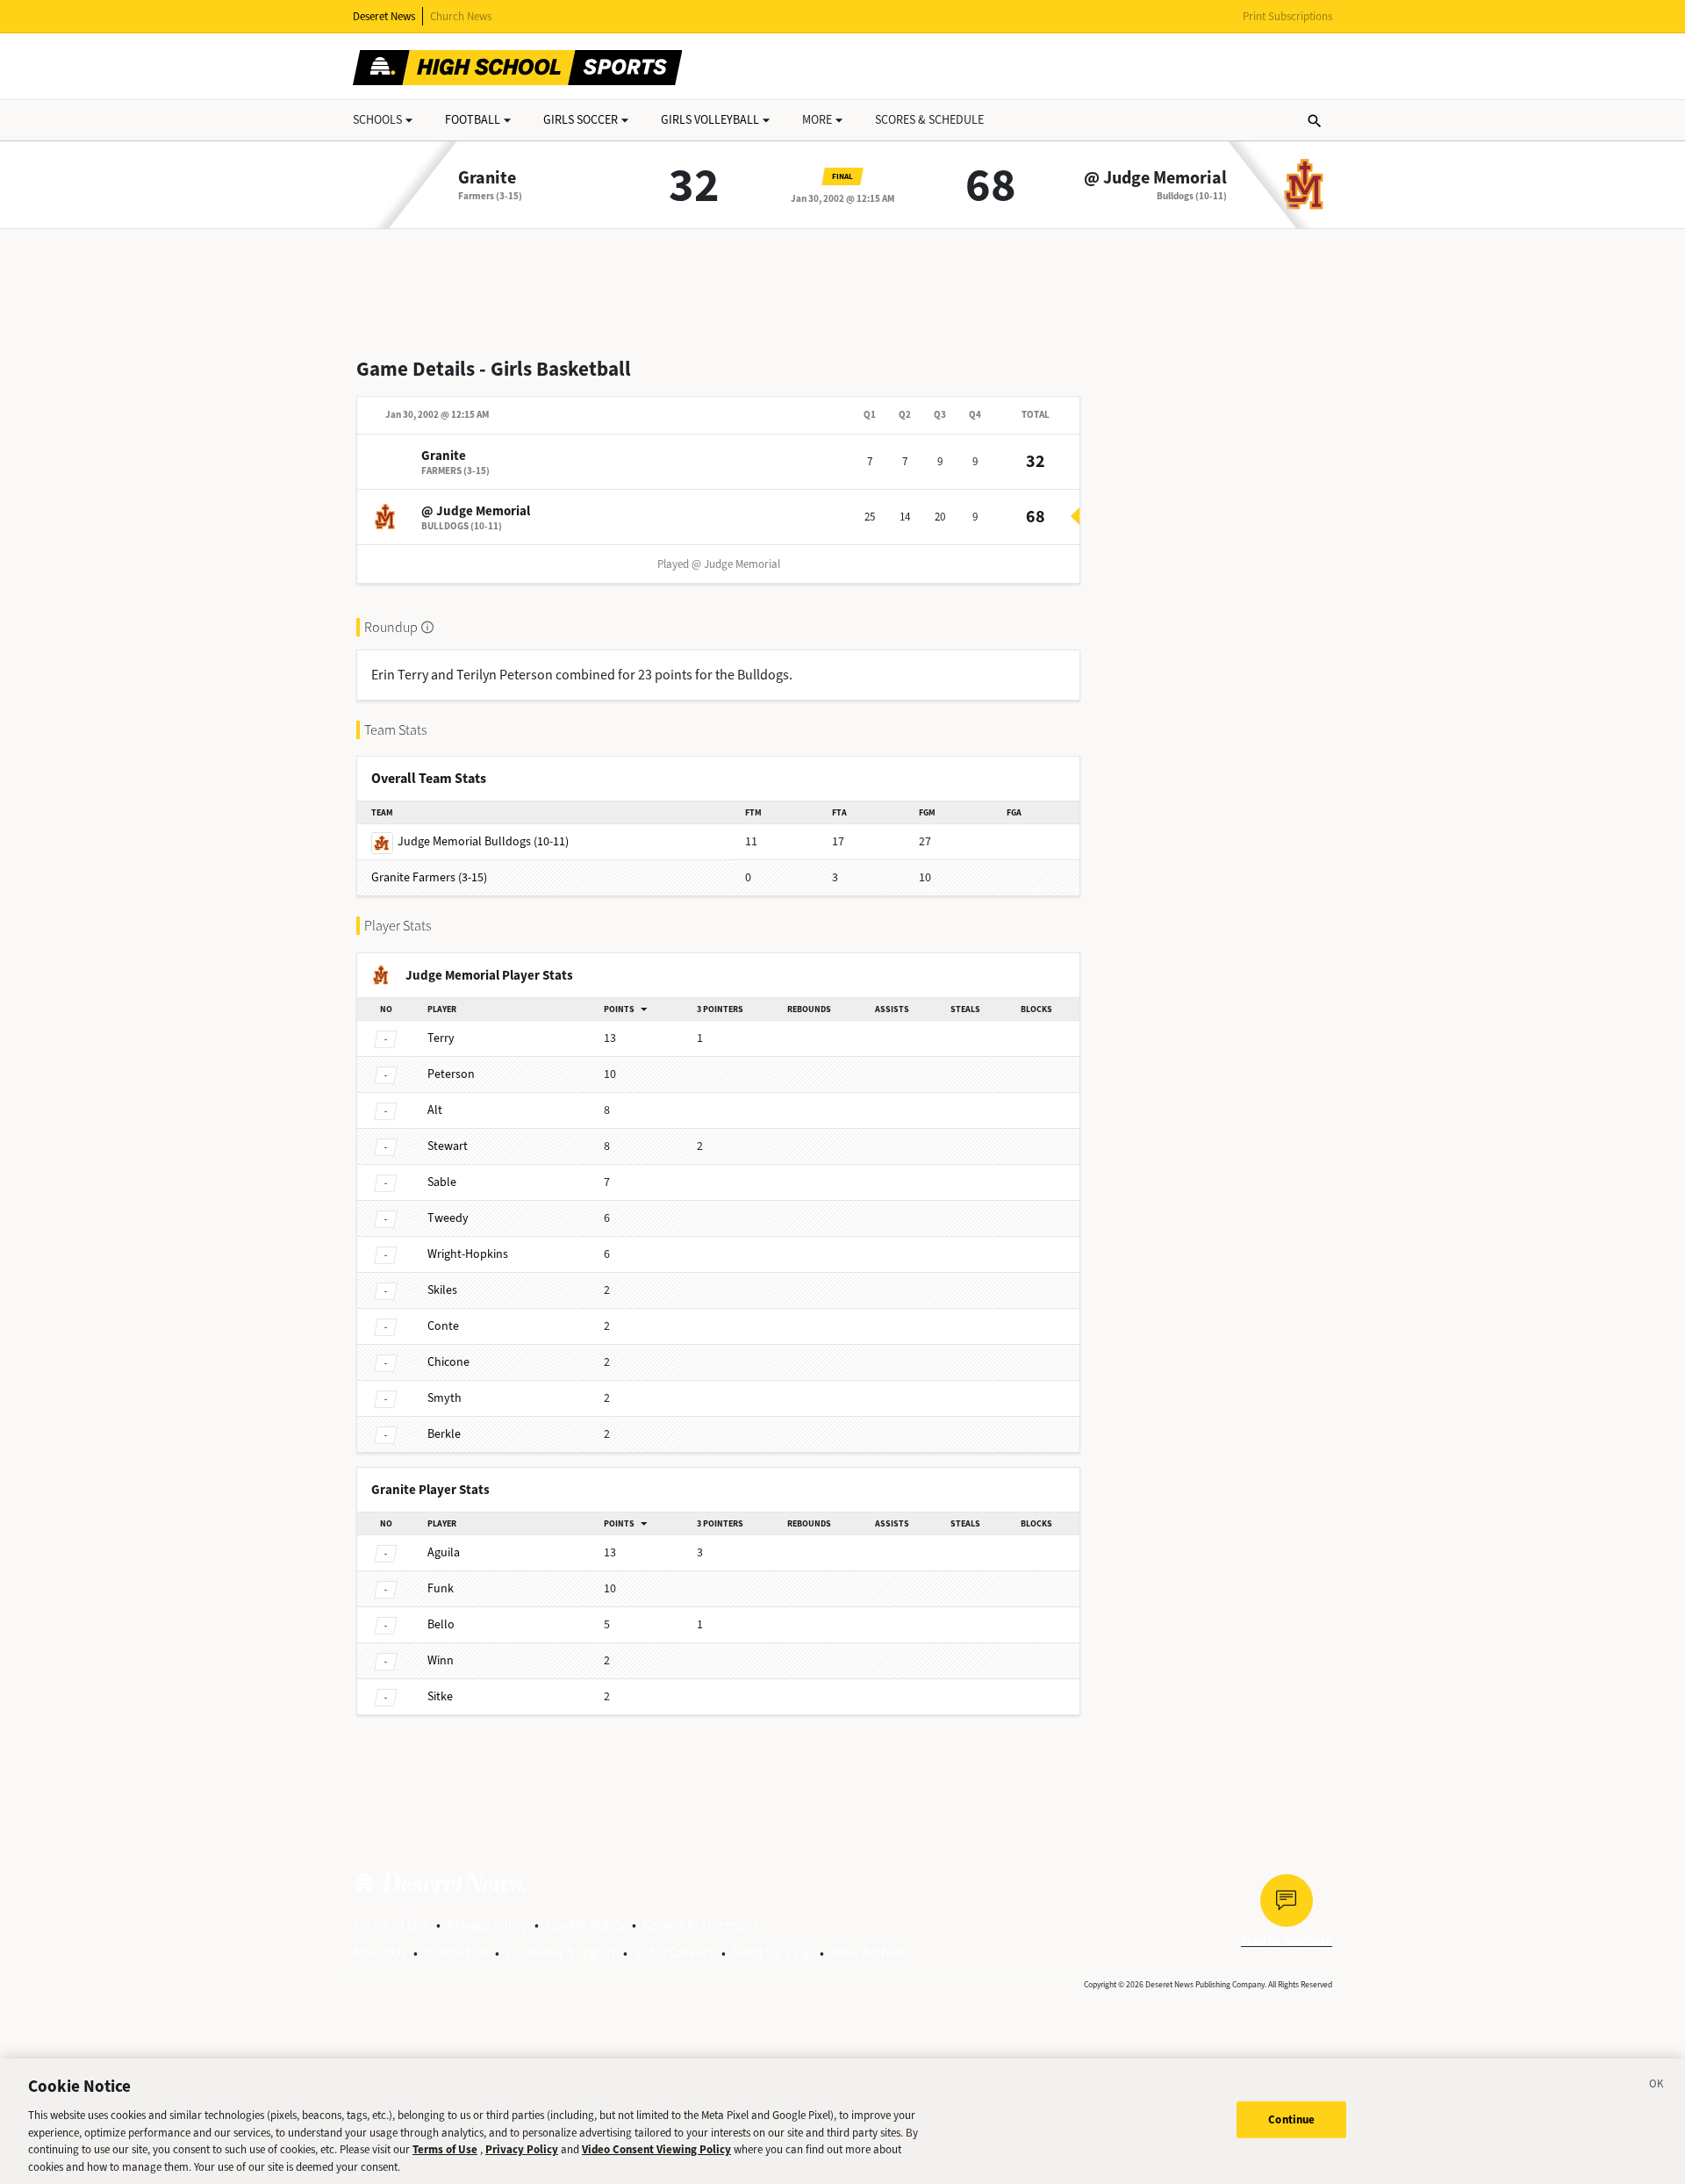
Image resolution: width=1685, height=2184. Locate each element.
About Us (380, 1953)
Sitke (440, 1696)
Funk (441, 1588)
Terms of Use (391, 1925)
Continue (1291, 2119)
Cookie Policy (585, 1925)
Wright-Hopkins (468, 1254)
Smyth (445, 1398)
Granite (487, 178)
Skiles (442, 1290)
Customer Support (561, 1953)
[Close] (1657, 2087)
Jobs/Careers (674, 1953)
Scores (929, 120)
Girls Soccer (581, 120)
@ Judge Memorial (1155, 178)
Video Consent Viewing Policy (656, 2149)
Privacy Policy (488, 1925)
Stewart (448, 1146)
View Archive (868, 1953)
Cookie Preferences (701, 1925)
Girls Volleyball (710, 120)
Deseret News (384, 16)
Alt (435, 1110)
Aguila (444, 1552)
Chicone (448, 1362)
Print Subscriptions (1287, 16)
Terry (441, 1038)
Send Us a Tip (773, 1953)
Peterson (451, 1074)
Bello (441, 1624)
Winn (441, 1660)
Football (473, 120)
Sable (442, 1182)
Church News (461, 16)
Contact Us (456, 1953)
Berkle (444, 1434)
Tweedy (448, 1218)
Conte (443, 1326)
